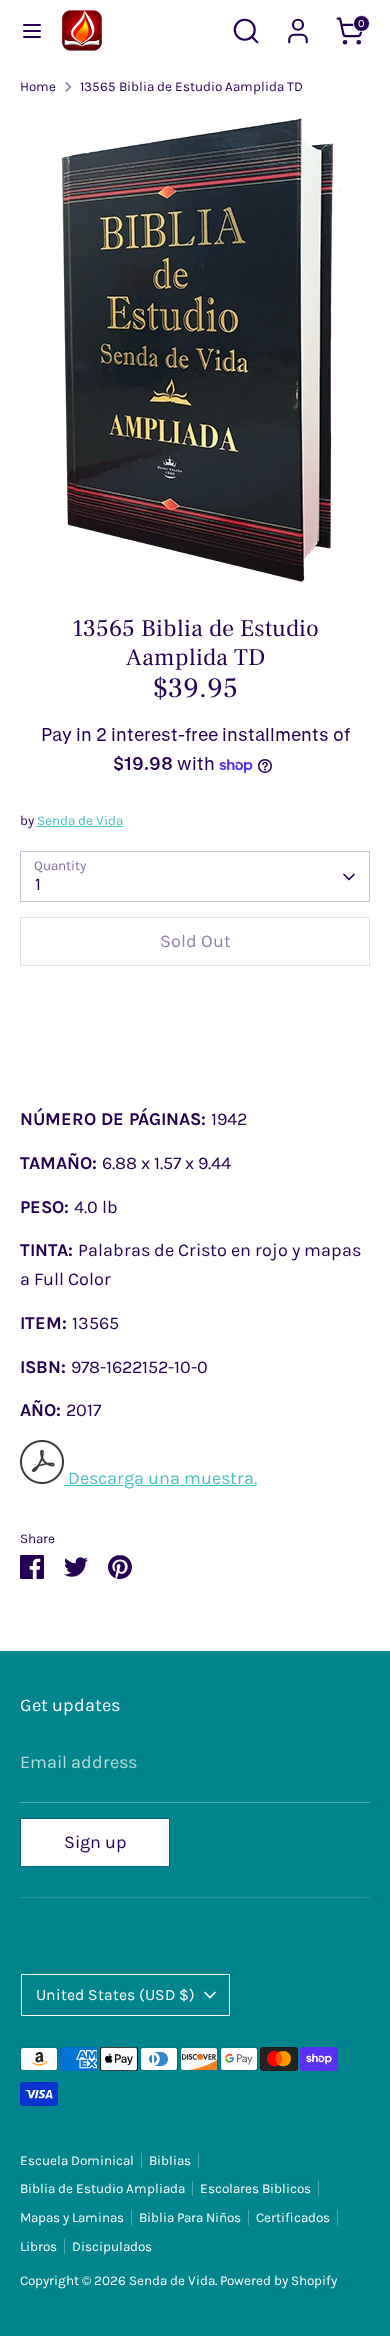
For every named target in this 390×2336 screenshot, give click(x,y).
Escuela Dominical (77, 2160)
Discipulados (112, 2246)
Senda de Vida (80, 820)
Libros (38, 2246)
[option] (195, 349)
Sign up (95, 1842)
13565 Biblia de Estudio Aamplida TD (191, 86)
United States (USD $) (115, 1995)
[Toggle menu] (32, 30)
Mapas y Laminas (72, 2217)
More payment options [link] (195, 1055)
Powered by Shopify (278, 2280)
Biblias (170, 2160)
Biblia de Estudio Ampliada (102, 2188)
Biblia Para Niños (190, 2217)
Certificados (293, 2217)
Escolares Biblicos (255, 2188)
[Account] (298, 25)
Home (38, 86)
